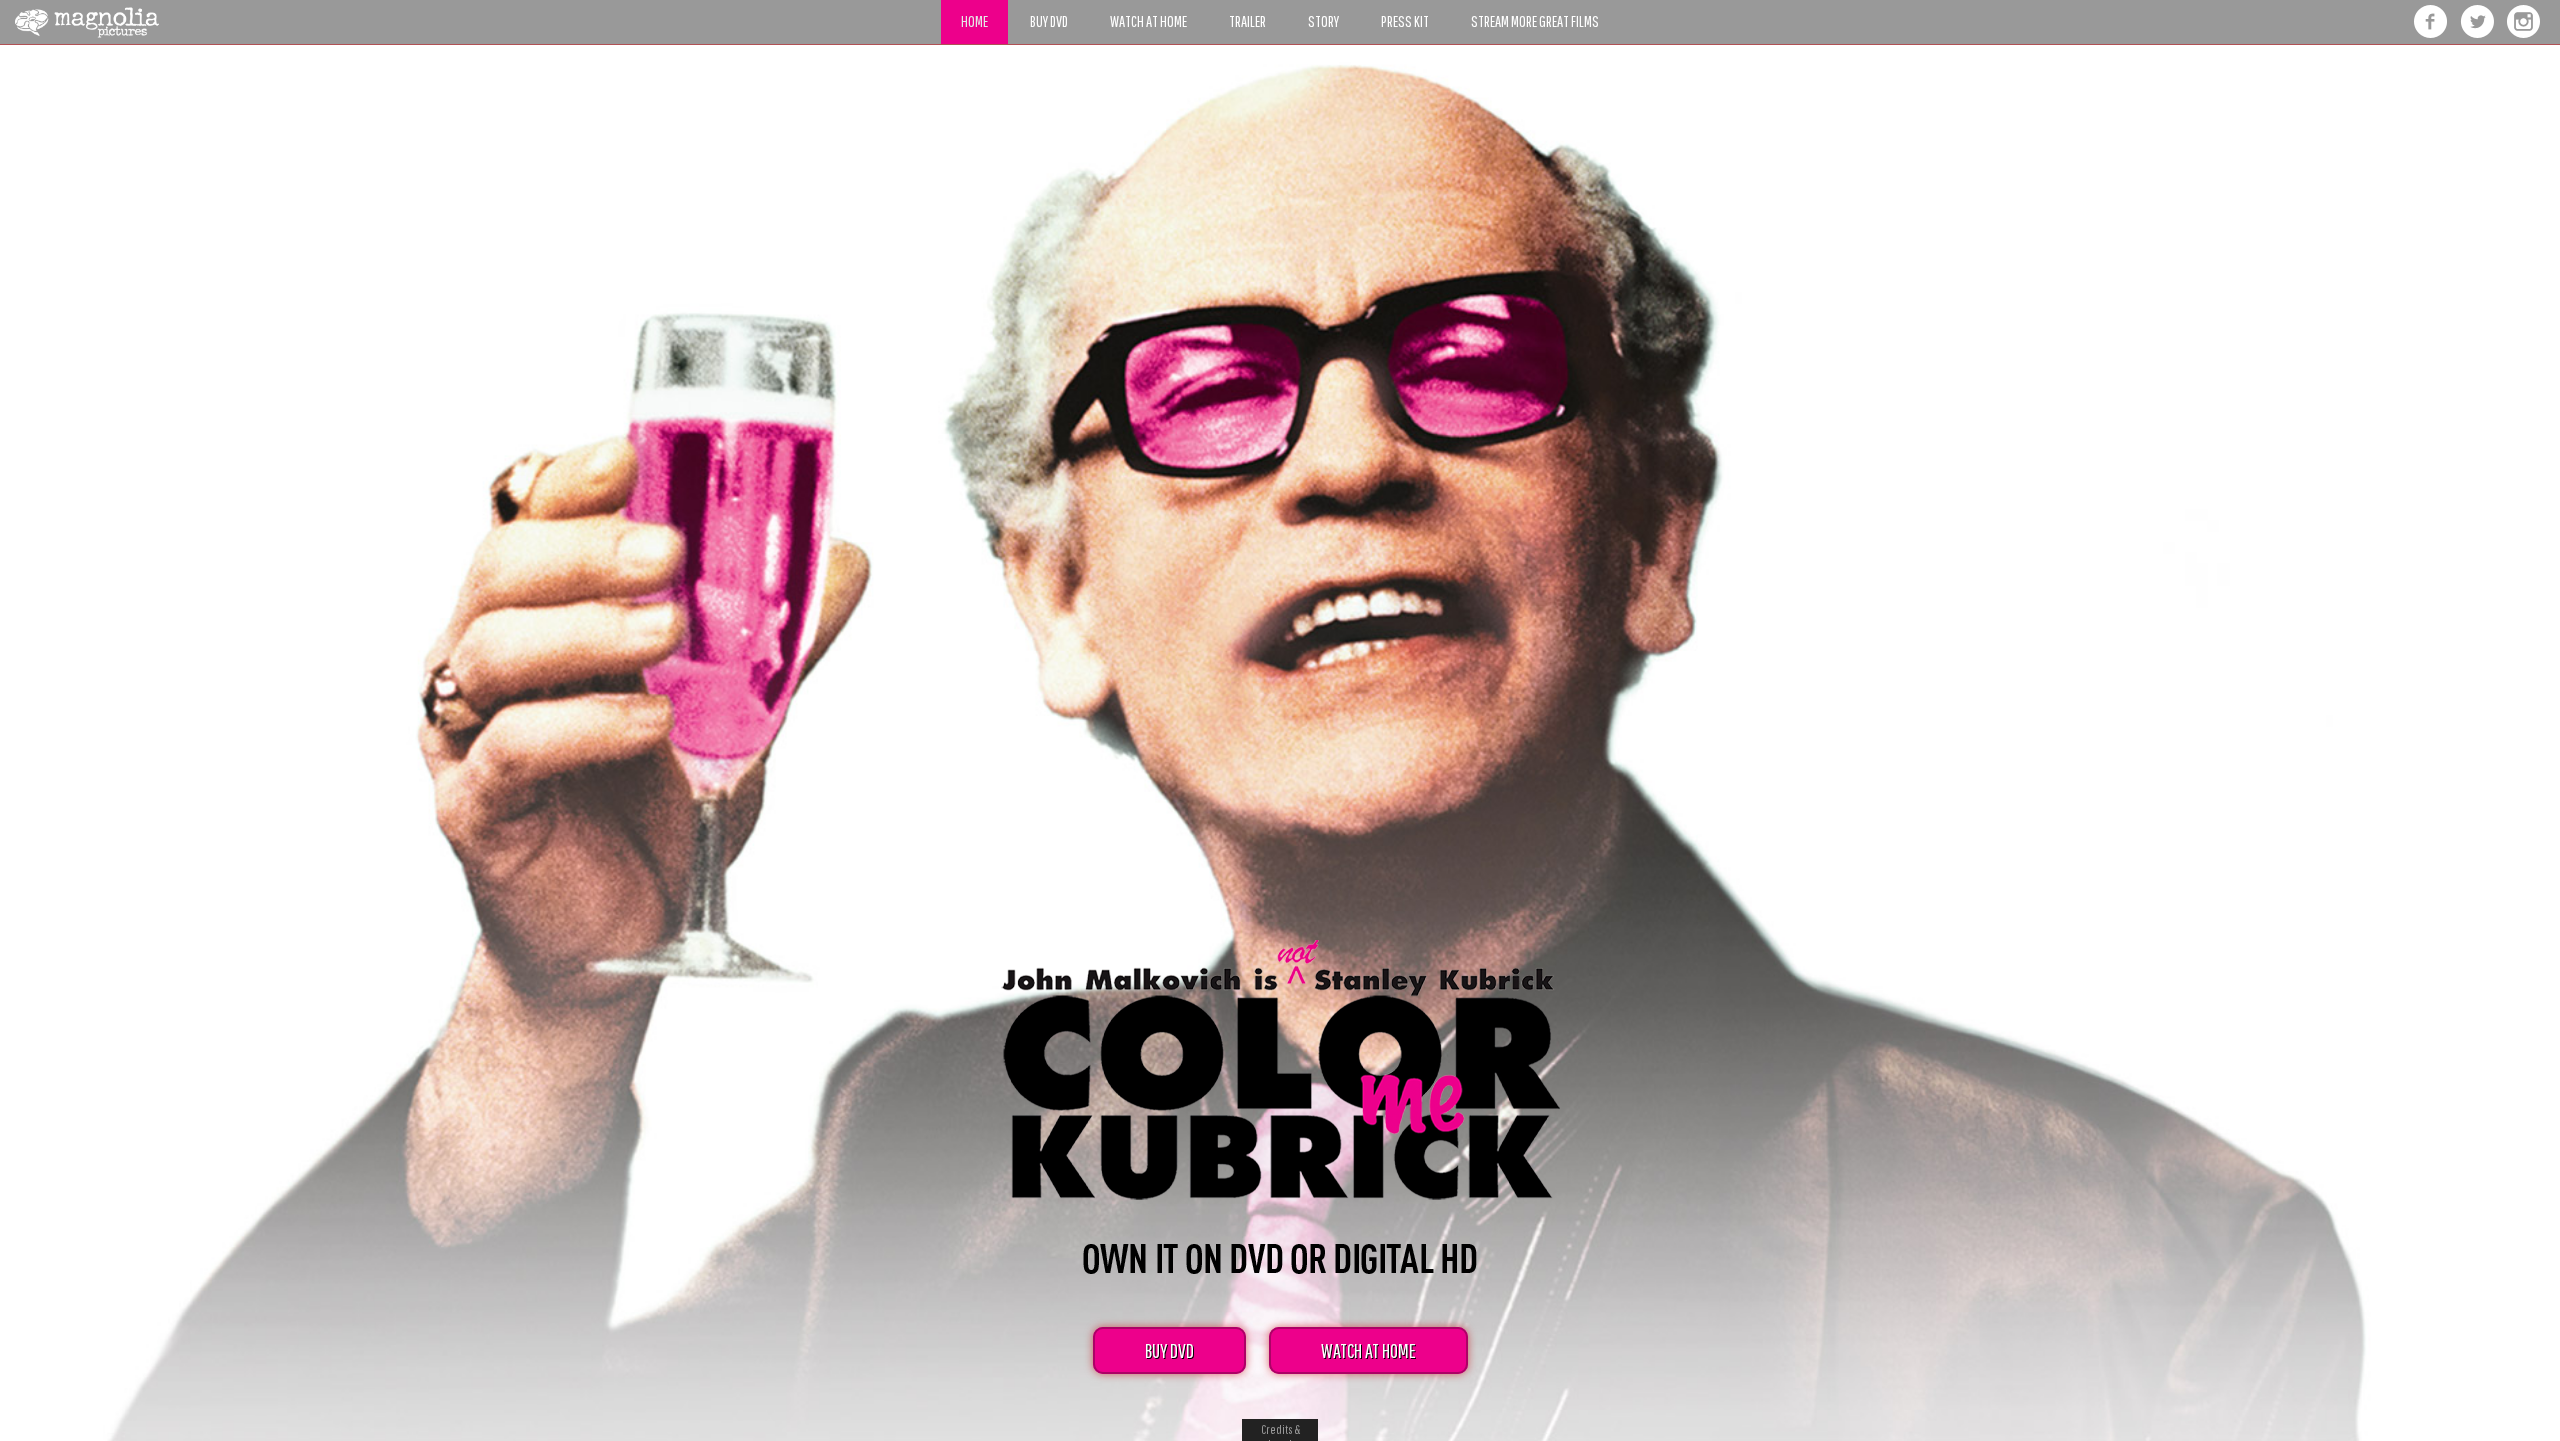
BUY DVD (1169, 1350)
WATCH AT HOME (1368, 1350)
